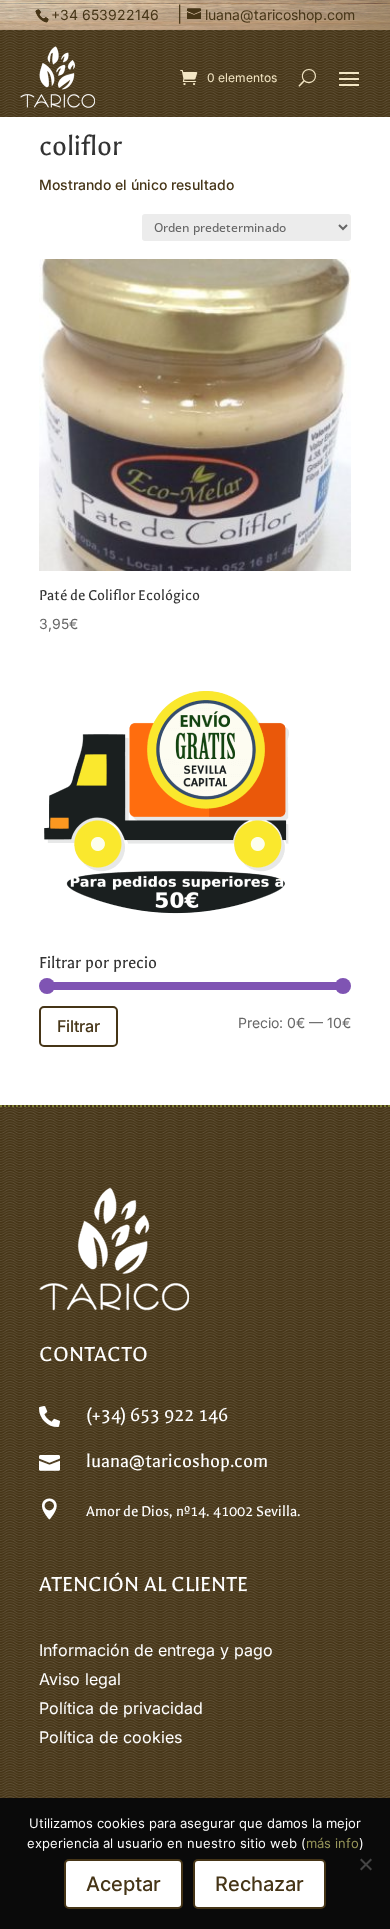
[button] (349, 78)
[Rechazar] (365, 1864)
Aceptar (123, 1884)
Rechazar (259, 1884)
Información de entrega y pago (156, 1650)
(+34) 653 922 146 (157, 1415)
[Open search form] (307, 77)
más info (332, 1843)
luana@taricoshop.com (177, 1461)
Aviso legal (80, 1679)
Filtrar (78, 1026)
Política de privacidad (121, 1708)
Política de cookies (110, 1737)
